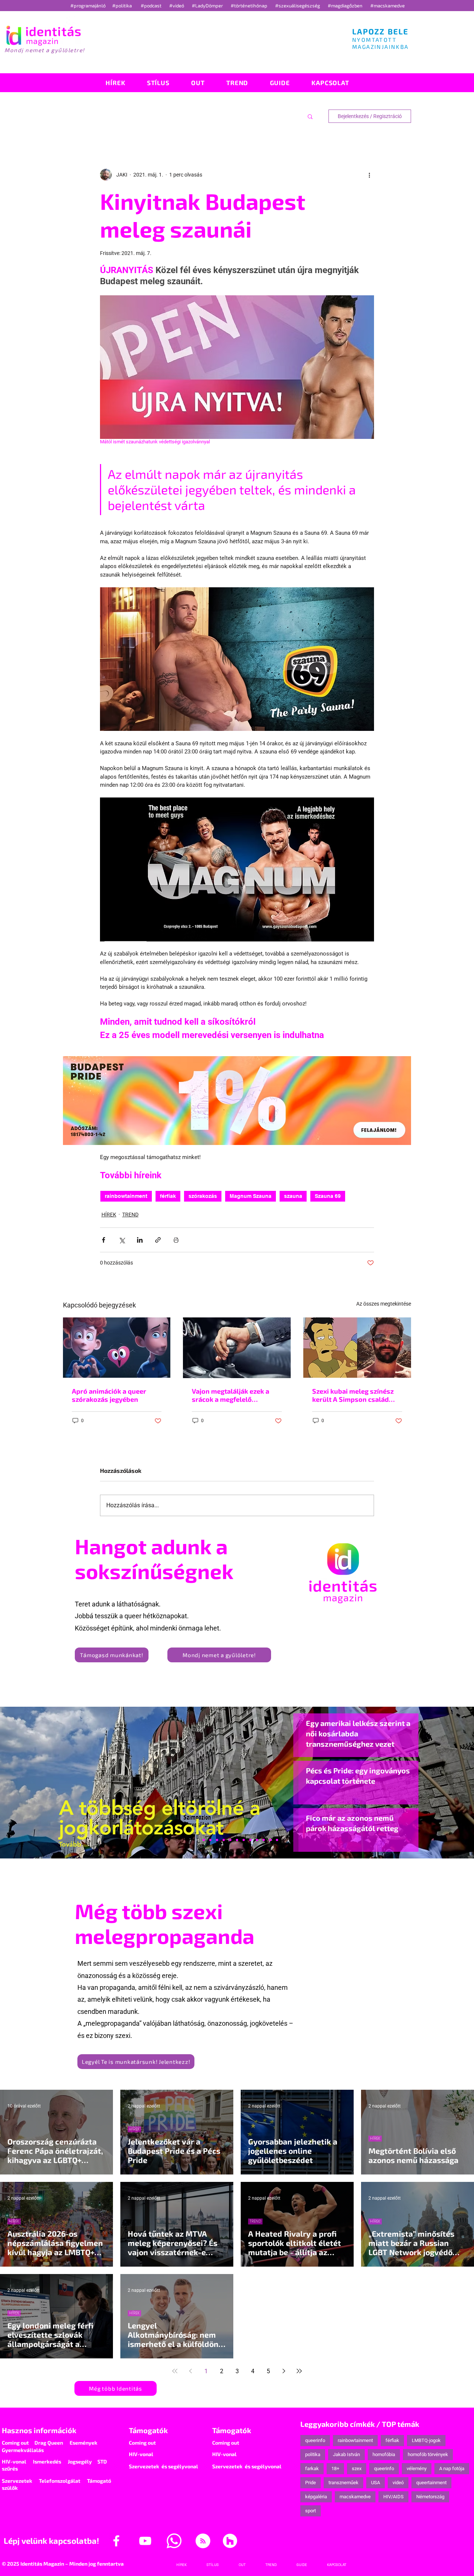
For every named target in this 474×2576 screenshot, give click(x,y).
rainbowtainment (126, 1196)
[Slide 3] (250, 1840)
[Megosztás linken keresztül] (158, 1240)
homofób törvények (428, 2454)
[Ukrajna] (217, 1840)
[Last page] (299, 2371)
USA (375, 2483)
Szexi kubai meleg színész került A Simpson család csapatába (353, 1395)
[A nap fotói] (237, 1840)
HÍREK (109, 1215)
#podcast (152, 6)
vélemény (417, 2468)
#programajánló (89, 6)
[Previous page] (190, 2371)
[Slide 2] (257, 1840)
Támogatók (148, 2430)
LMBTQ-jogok (426, 2440)
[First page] (175, 2371)
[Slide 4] (264, 1840)
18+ (335, 2468)
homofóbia (384, 2454)
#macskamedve (388, 6)
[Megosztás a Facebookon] (104, 1240)
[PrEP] (224, 1840)
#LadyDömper (208, 6)
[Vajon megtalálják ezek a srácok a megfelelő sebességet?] (237, 1348)
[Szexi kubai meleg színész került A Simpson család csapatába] (357, 1348)
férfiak (168, 1196)
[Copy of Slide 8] (277, 1840)
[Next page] (284, 2371)
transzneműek (343, 2483)
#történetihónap (250, 6)
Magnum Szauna (251, 1196)
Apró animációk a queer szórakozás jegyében (109, 1395)
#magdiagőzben (345, 6)
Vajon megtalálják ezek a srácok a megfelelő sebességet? (231, 1395)
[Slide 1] (197, 1840)
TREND (130, 1215)
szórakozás (203, 1196)
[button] (310, 116)
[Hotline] (210, 1840)
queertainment (431, 2483)
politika (313, 2454)
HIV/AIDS (393, 2497)
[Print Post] (176, 1240)
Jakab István (346, 2454)
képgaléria (316, 2497)
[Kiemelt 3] (244, 1840)
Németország (430, 2497)
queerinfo (315, 2440)
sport (311, 2511)
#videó (177, 6)
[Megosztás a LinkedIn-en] (140, 1240)
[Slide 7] (204, 1840)
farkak (312, 2468)
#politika (123, 6)
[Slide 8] (230, 1840)
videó (398, 2483)
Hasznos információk (39, 2430)
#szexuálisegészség (298, 6)
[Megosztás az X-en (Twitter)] (122, 1240)
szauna (293, 1196)
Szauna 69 (328, 1196)
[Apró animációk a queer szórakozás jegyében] (117, 1348)
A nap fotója (452, 2468)
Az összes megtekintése (384, 1304)
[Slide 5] (270, 1840)
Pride (311, 2483)
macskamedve (355, 2497)
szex (357, 2468)
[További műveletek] (370, 175)
